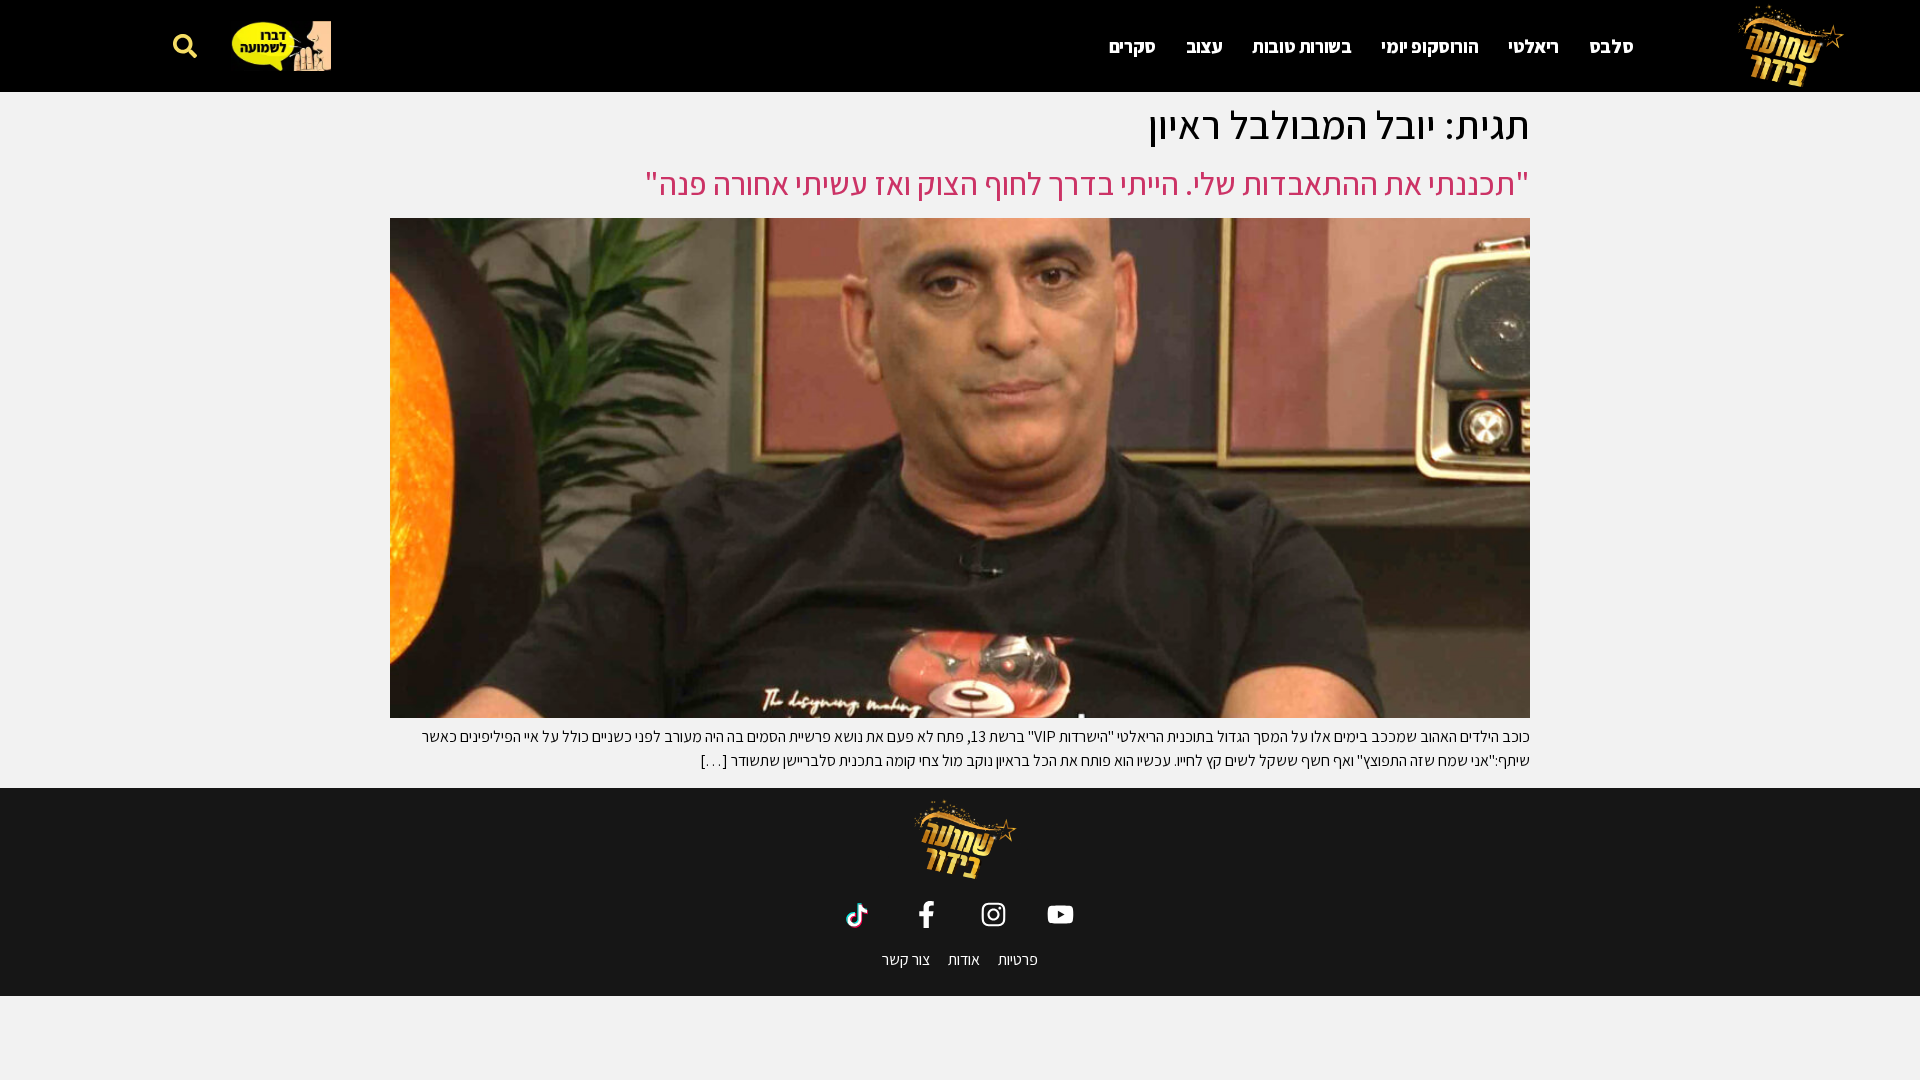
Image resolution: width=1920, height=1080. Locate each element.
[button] (184, 45)
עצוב (1204, 46)
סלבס (1611, 46)
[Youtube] (1060, 914)
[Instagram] (993, 914)
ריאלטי (1533, 46)
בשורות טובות (1301, 46)
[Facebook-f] (926, 914)
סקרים (1132, 46)
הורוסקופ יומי (1429, 46)
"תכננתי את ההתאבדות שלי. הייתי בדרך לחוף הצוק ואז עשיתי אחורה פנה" (1087, 183)
